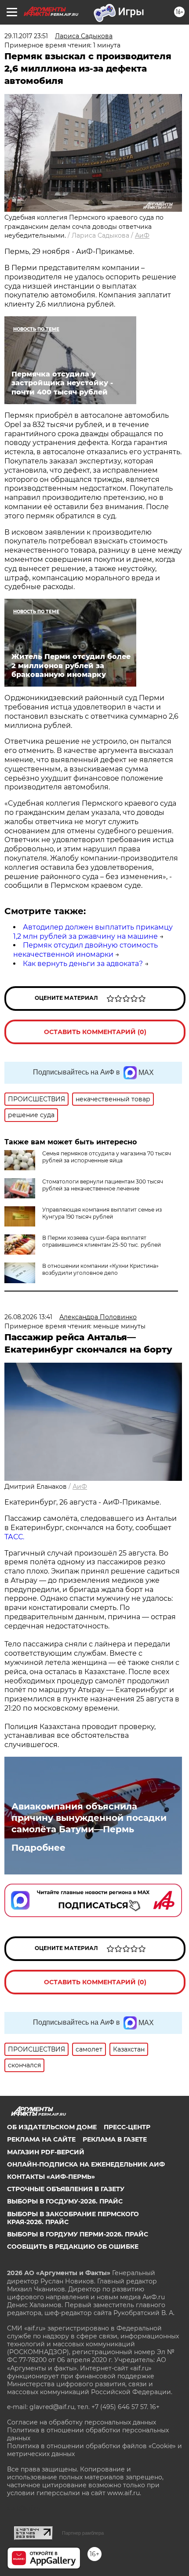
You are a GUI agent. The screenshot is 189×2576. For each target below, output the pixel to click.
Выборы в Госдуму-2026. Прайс (65, 2201)
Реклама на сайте (41, 2139)
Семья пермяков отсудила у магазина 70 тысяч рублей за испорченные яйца (107, 1157)
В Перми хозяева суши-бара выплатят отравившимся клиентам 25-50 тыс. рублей (102, 1241)
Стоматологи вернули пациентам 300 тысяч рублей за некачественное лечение (103, 1185)
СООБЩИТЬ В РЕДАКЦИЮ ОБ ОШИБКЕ (73, 2247)
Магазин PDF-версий (46, 2152)
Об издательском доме (52, 2127)
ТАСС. (14, 1537)
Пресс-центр (127, 2127)
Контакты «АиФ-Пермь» (51, 2177)
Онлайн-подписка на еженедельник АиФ (86, 2164)
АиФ (142, 235)
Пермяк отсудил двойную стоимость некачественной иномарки (85, 950)
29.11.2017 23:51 (26, 36)
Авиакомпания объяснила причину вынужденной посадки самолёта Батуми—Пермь (89, 1818)
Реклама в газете (115, 2139)
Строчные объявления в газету (66, 2189)
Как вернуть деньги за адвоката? (83, 964)
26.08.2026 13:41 (28, 1317)
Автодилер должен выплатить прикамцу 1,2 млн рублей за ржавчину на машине (93, 932)
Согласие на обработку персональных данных (82, 2422)
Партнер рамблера (83, 2533)
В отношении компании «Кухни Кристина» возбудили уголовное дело (100, 1269)
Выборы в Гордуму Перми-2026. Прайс (78, 2234)
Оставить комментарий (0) (95, 1032)
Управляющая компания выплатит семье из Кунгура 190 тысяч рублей (102, 1213)
